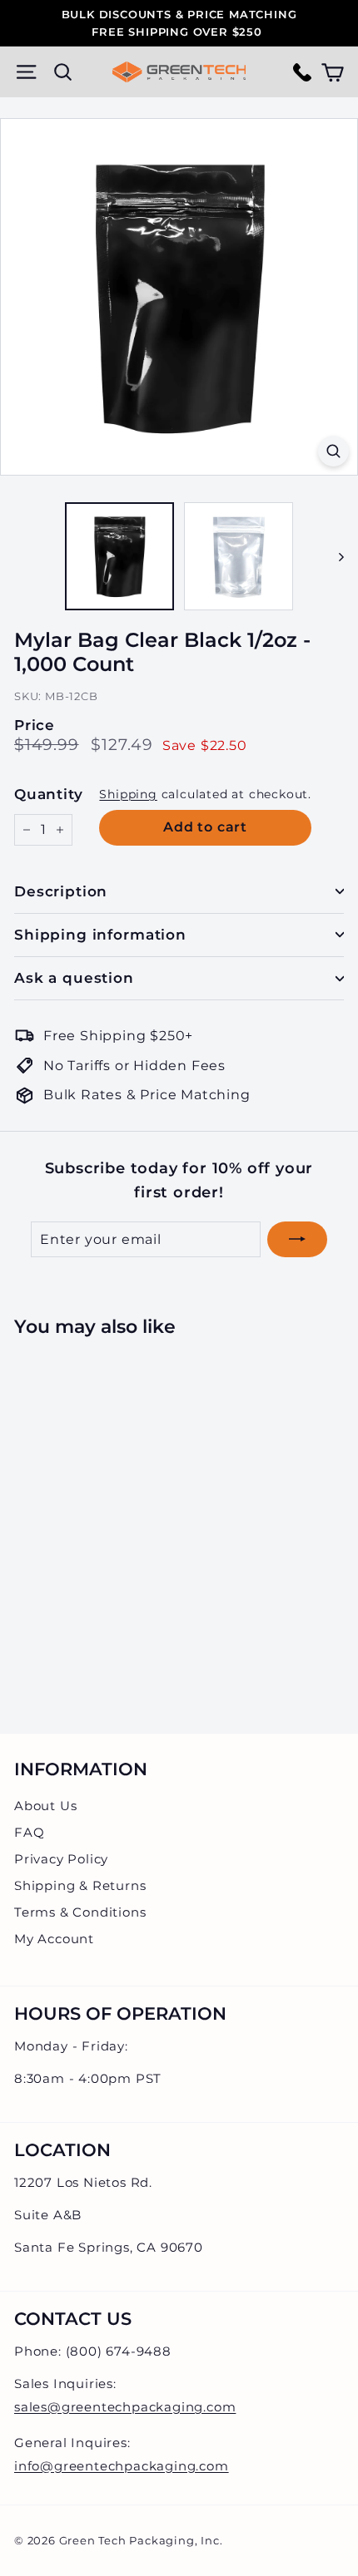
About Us (45, 1806)
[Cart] (333, 72)
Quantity (48, 794)
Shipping (128, 794)
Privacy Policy (61, 1859)
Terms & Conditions (80, 1912)
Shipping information (100, 935)
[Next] (333, 557)
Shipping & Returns (80, 1885)
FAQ (29, 1832)
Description (61, 891)
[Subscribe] (297, 1240)
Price (35, 725)
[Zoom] (333, 451)
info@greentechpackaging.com (122, 2466)
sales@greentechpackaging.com (125, 2407)
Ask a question (74, 978)
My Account (54, 1939)
